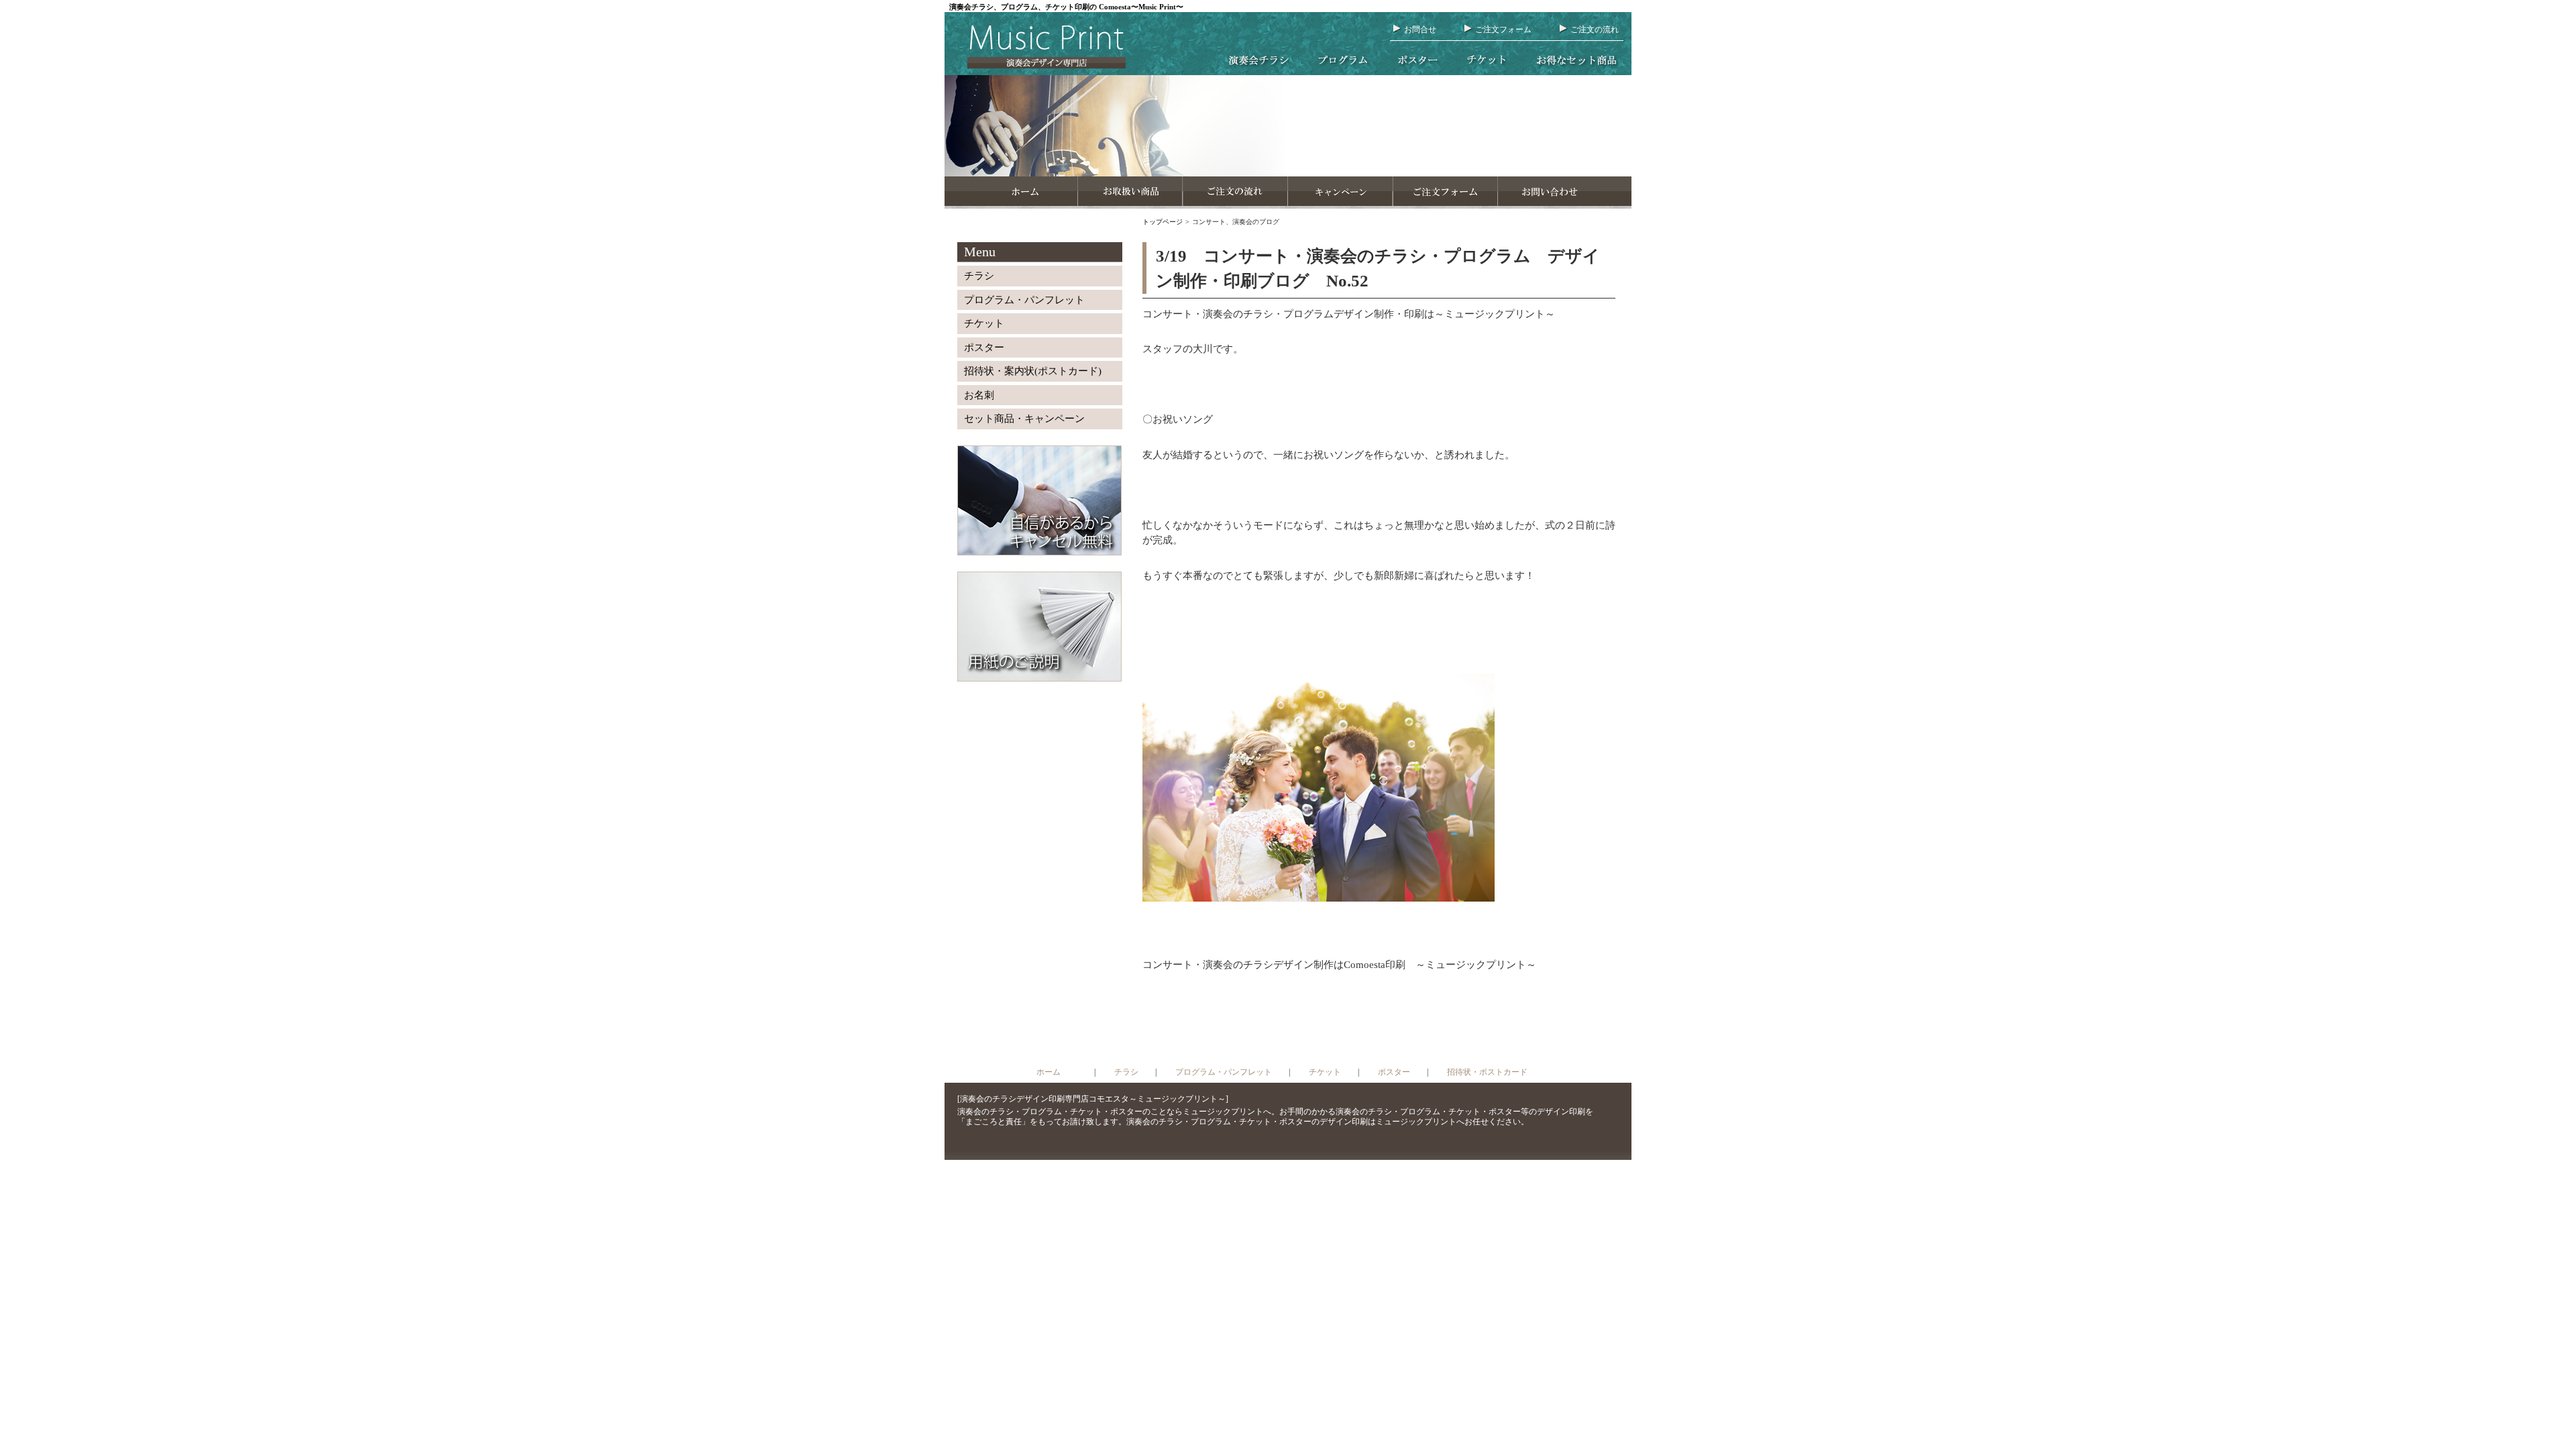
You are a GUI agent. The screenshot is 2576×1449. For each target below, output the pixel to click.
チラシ (979, 276)
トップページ (1163, 222)
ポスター (984, 347)
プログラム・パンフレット (1024, 300)
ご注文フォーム (1503, 30)
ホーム (1049, 1072)
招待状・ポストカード (1487, 1072)
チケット (984, 323)
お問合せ (1420, 30)
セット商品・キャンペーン (1024, 419)
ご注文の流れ (1595, 30)
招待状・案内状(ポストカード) (1033, 371)
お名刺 (979, 395)
